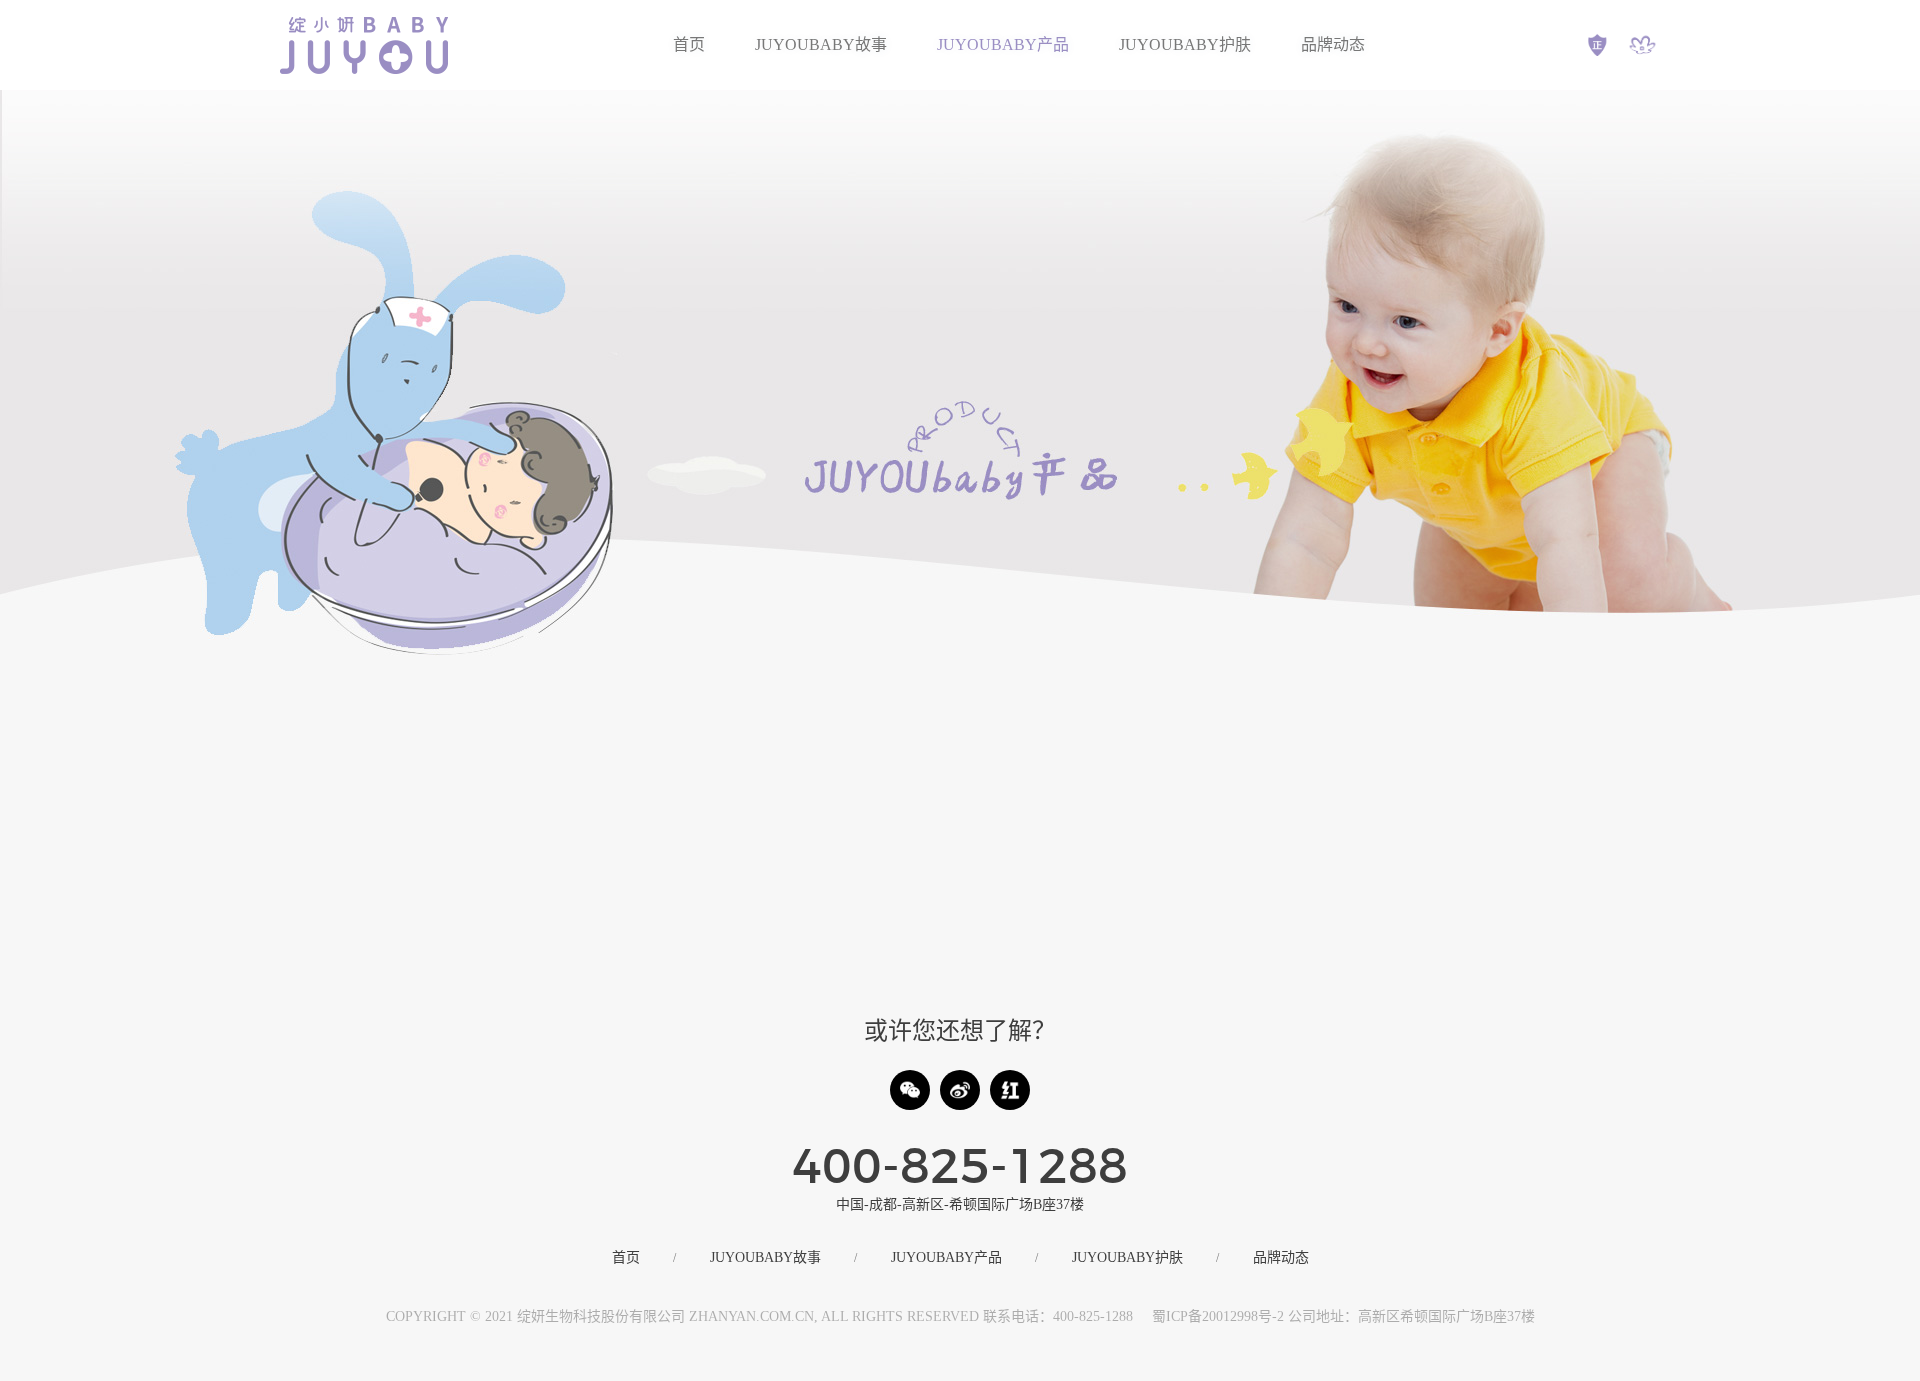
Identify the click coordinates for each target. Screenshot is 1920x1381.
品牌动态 (1333, 44)
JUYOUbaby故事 (821, 44)
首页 (689, 44)
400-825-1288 (960, 1169)
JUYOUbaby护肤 (1185, 44)
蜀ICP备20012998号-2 (1218, 1316)
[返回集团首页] (1642, 45)
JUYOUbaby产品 (1003, 44)
